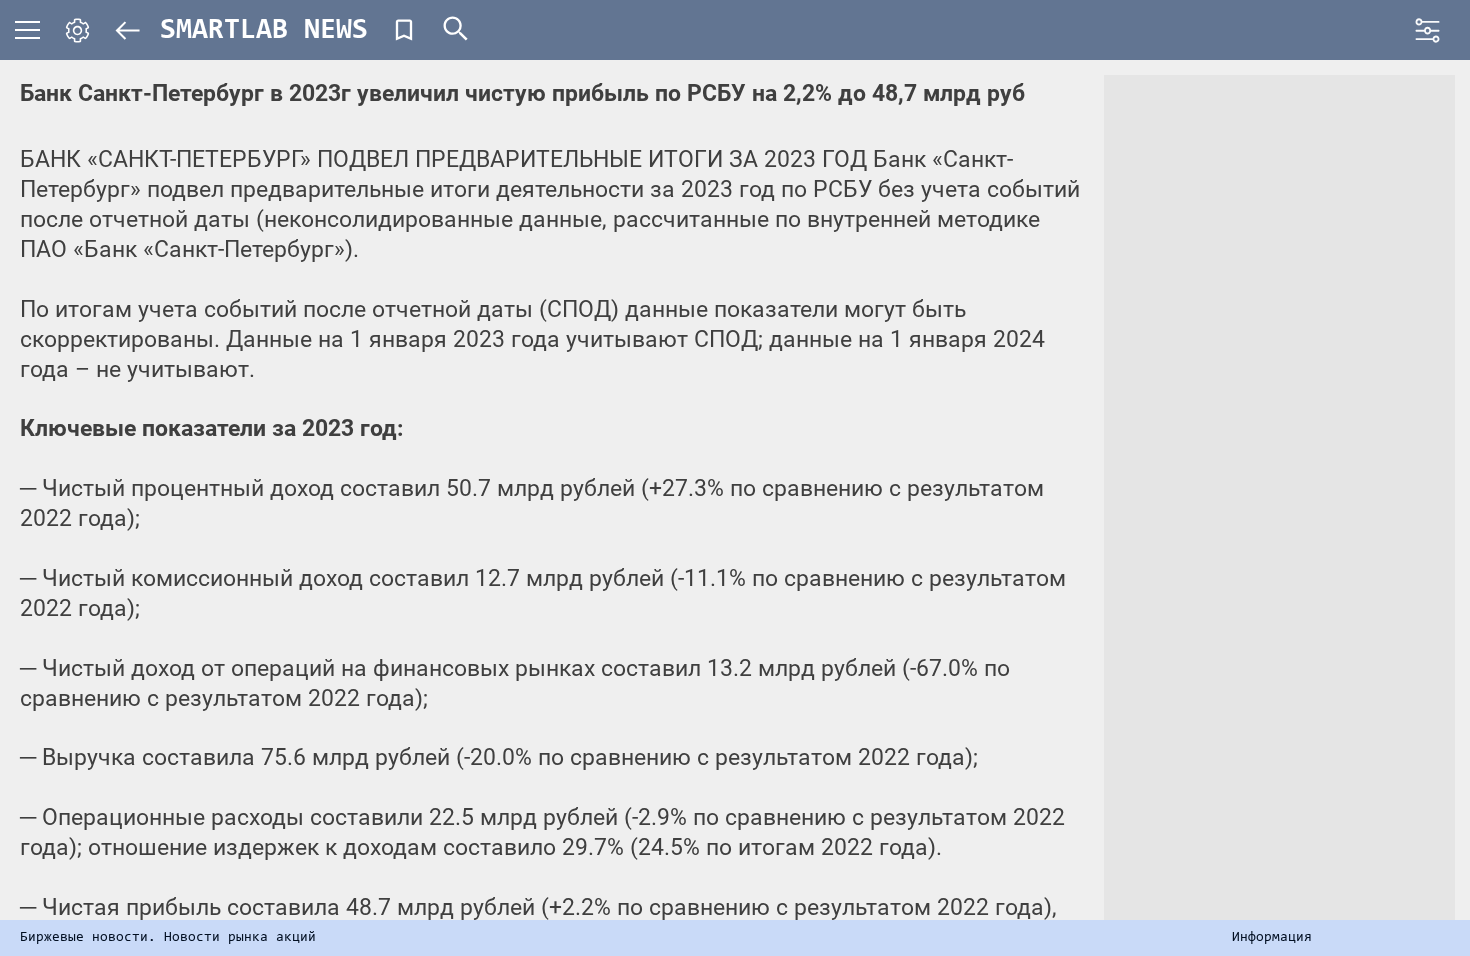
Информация (1272, 938)
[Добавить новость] (404, 30)
